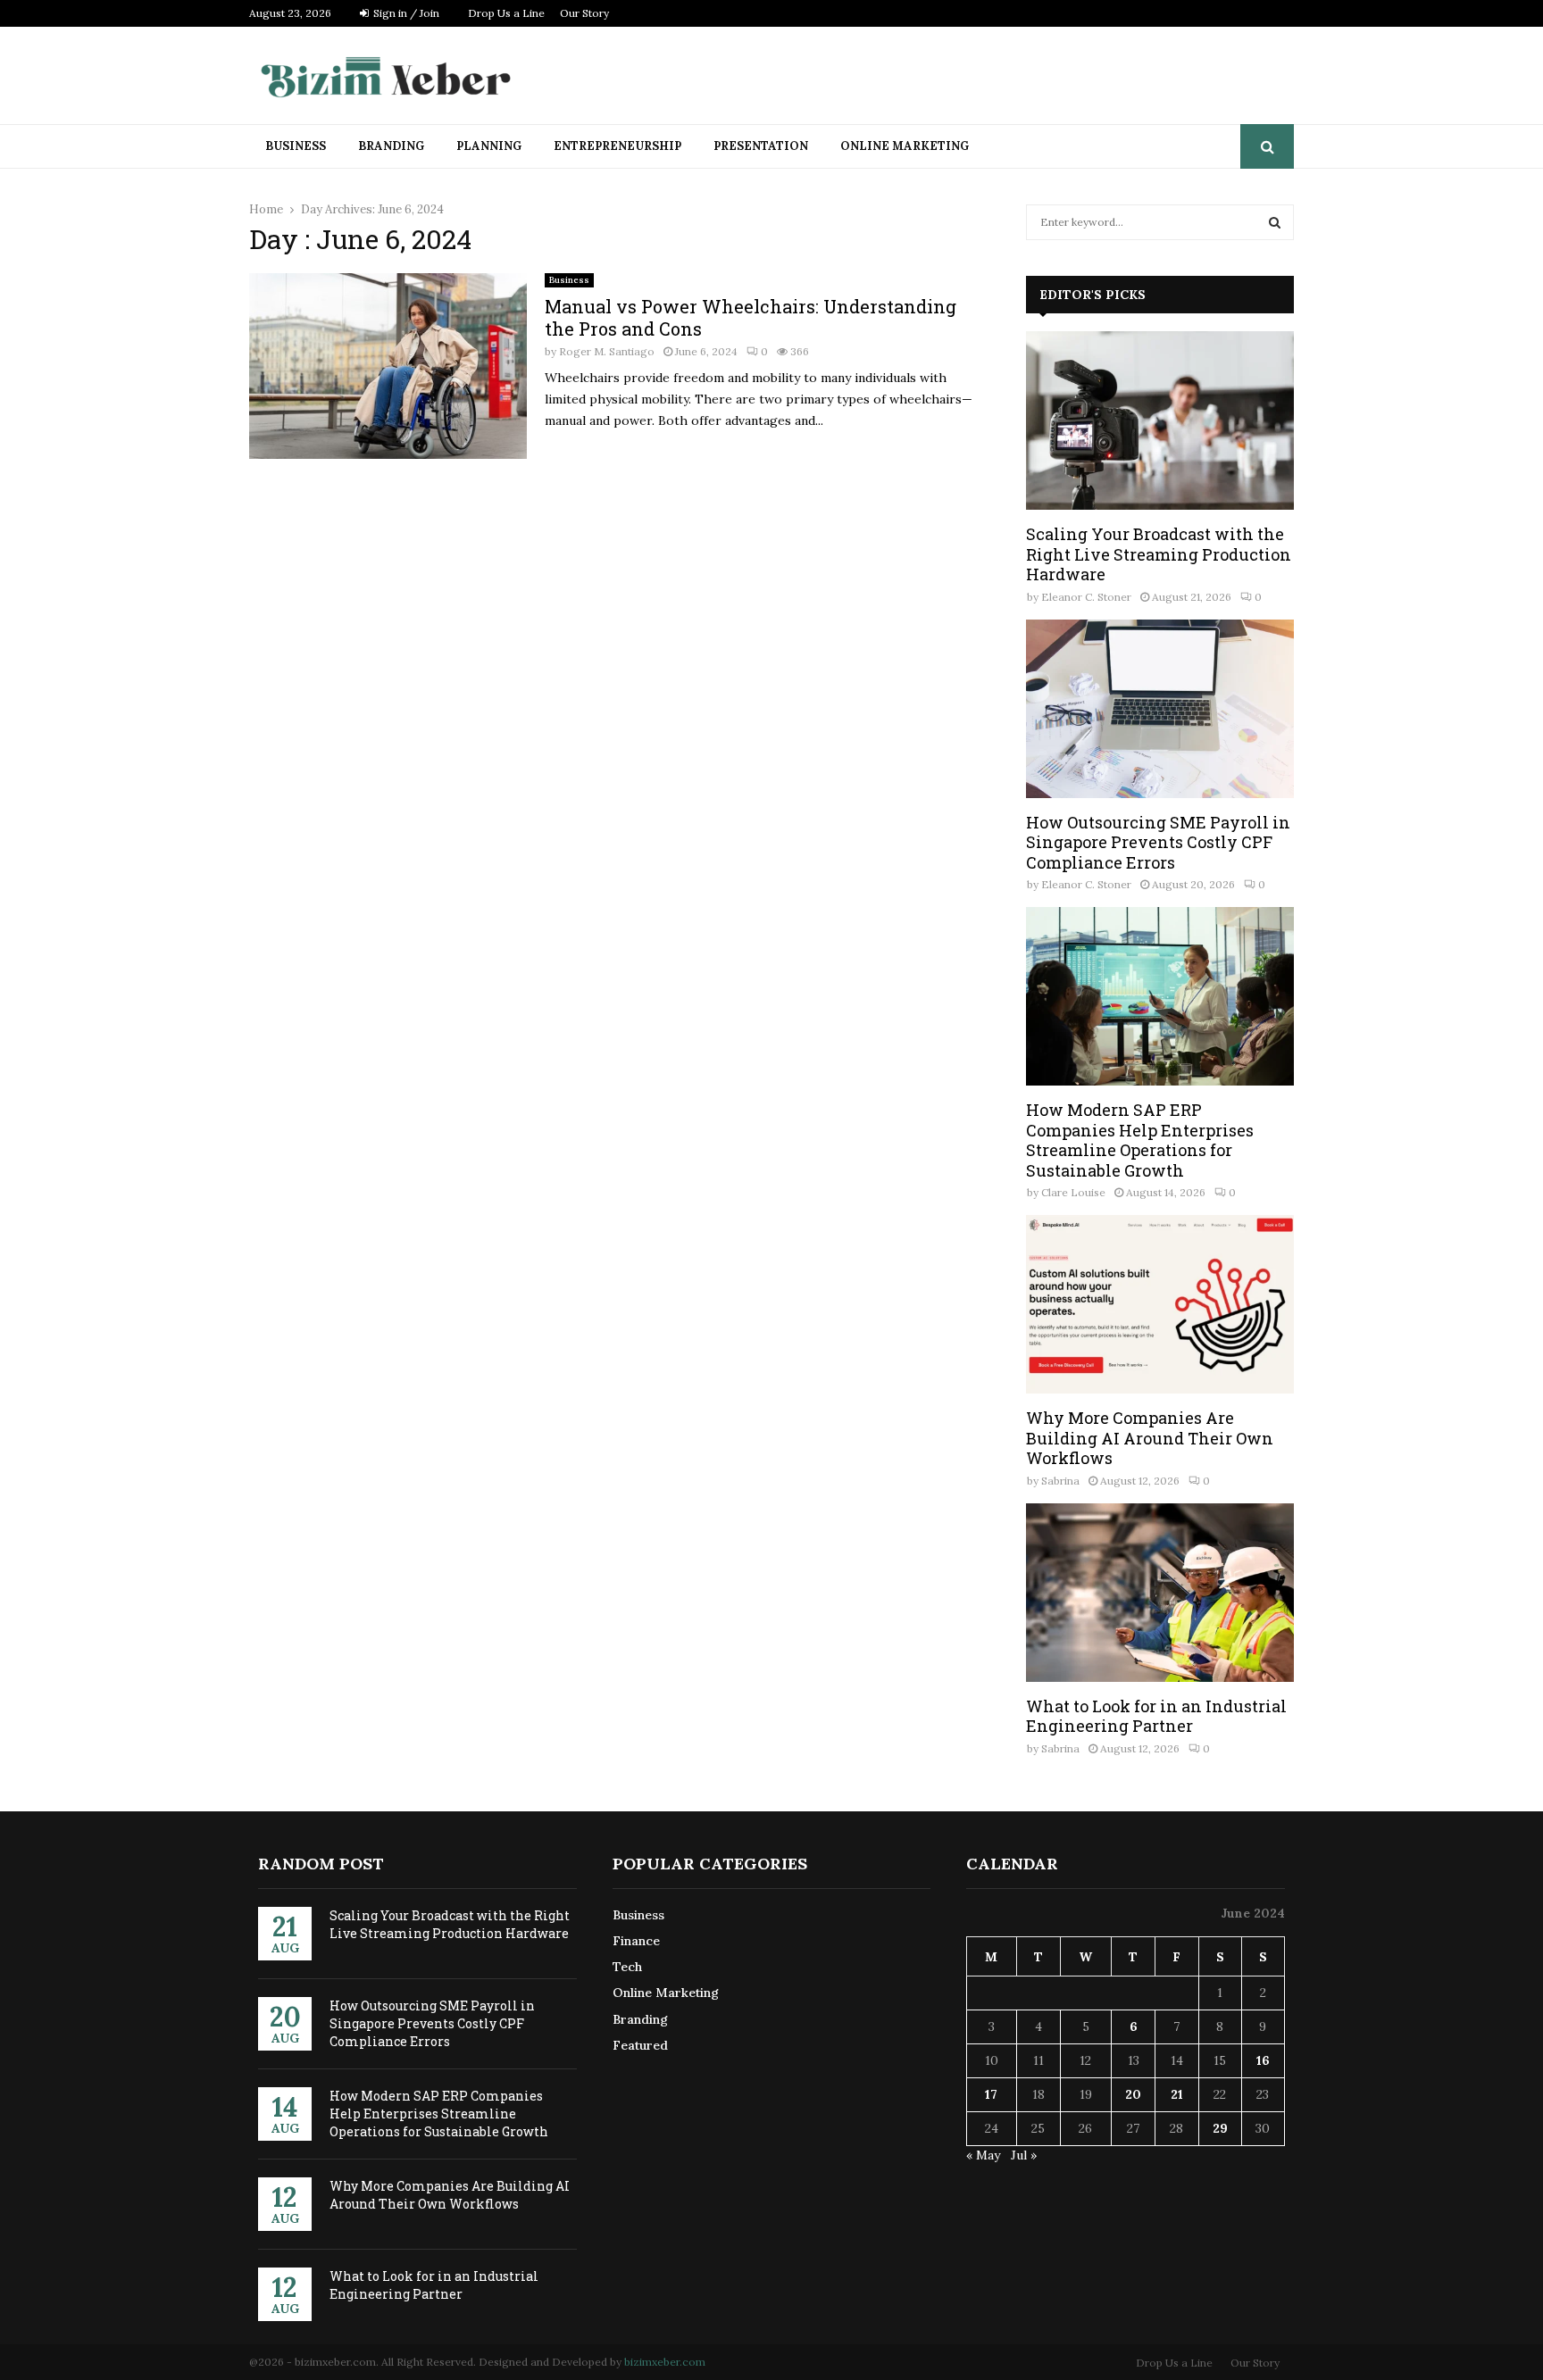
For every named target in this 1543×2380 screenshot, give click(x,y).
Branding (391, 146)
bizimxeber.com (665, 2362)
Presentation (761, 146)
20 (1133, 2094)
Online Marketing (905, 146)
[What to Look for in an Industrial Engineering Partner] (1160, 1593)
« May (983, 2155)
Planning (489, 146)
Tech (627, 1967)
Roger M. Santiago (607, 351)
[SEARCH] (1275, 222)
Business (296, 146)
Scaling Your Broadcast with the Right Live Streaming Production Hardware (1159, 554)
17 (991, 2094)
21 (1177, 2094)
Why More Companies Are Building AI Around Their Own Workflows (1150, 1438)
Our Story (584, 13)
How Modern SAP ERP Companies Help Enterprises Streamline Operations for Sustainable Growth (1140, 1140)
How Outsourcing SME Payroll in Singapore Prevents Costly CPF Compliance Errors (1158, 842)
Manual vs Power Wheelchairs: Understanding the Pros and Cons (751, 317)
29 (1220, 2128)
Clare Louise (1073, 1192)
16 (1263, 2060)
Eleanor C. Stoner (1086, 597)
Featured (640, 2045)
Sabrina (1060, 1481)
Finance (636, 1941)
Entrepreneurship (617, 146)
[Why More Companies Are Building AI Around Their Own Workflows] (1160, 1304)
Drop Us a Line (506, 13)
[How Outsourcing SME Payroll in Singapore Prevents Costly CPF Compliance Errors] (1160, 709)
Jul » (1024, 2155)
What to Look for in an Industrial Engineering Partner (1156, 1716)
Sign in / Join (405, 13)
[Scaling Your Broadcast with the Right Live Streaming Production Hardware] (1160, 420)
